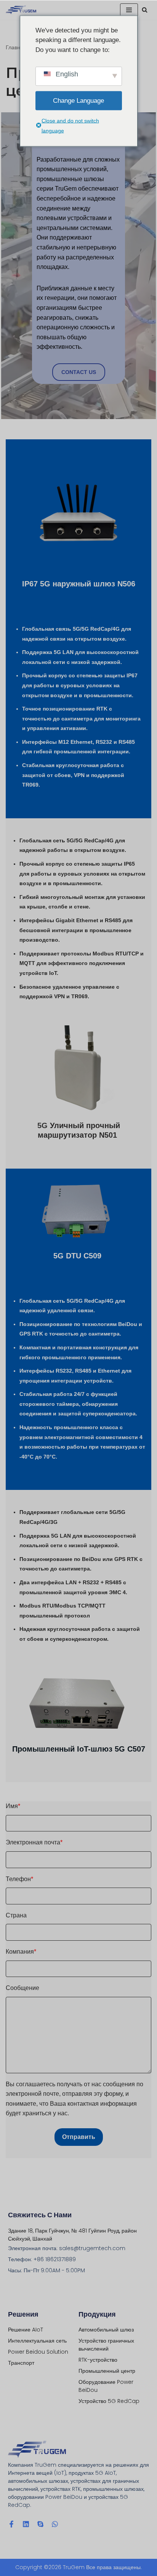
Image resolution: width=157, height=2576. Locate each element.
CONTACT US (79, 372)
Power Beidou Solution (38, 2352)
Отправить (79, 2137)
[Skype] (40, 2524)
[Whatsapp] (55, 2524)
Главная (16, 47)
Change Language (78, 101)
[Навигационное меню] (129, 10)
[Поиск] (145, 10)
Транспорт (21, 2363)
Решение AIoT (26, 2330)
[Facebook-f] (11, 2524)
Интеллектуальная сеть (37, 2341)
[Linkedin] (26, 2524)
